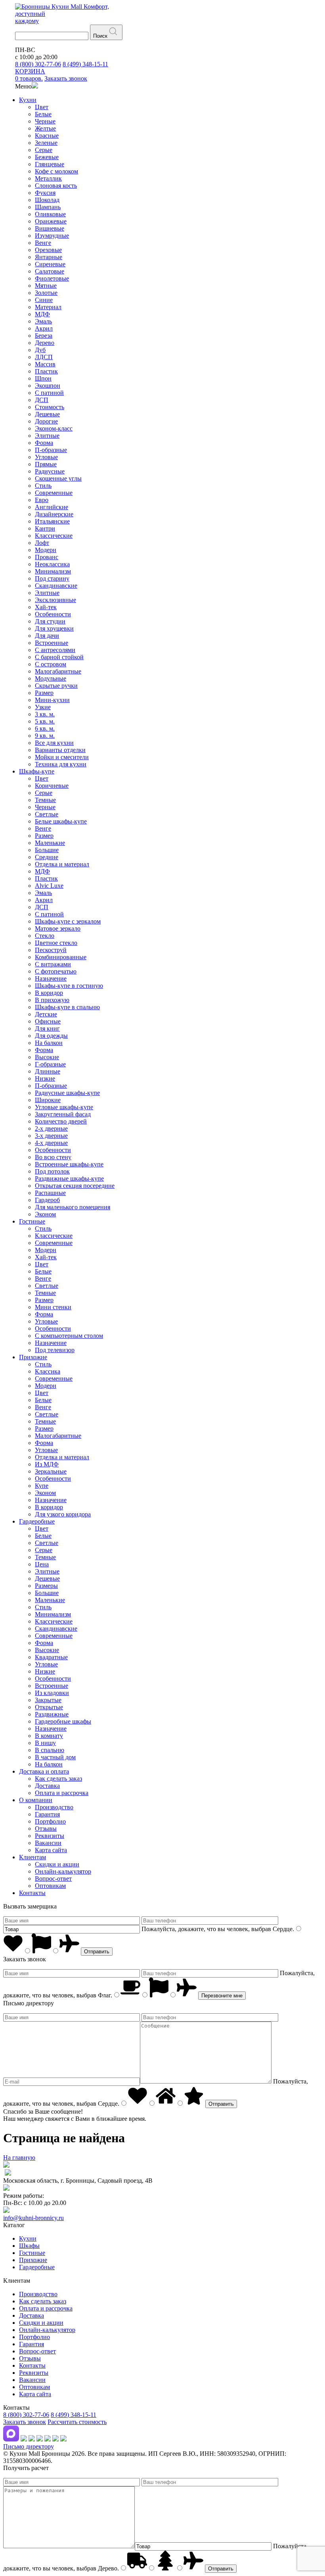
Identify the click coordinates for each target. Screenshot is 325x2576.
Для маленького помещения (73, 1207)
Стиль (43, 486)
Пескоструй (51, 950)
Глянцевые (50, 164)
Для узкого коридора (63, 1514)
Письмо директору (29, 2446)
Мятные (46, 286)
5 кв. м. (45, 721)
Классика (48, 1371)
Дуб (40, 350)
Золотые (46, 293)
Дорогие (46, 421)
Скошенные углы (58, 478)
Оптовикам (50, 1886)
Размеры (46, 1586)
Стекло (45, 936)
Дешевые (47, 414)
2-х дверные (51, 1128)
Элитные (47, 436)
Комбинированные (61, 957)
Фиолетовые (52, 278)
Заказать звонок (25, 2422)
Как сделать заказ (58, 1779)
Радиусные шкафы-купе (67, 1093)
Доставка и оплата (44, 1771)
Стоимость (50, 407)
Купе (42, 1486)
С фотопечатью (56, 971)
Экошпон (48, 386)
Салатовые (50, 271)
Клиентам (32, 1857)
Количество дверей (61, 1121)
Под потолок (52, 1171)
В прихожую (52, 1000)
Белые (43, 114)
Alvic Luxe (49, 886)
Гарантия (47, 1814)
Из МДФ (47, 1464)
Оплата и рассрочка (62, 1793)
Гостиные (32, 1221)
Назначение (51, 978)
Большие (47, 850)
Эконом (45, 1214)
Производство (54, 1807)
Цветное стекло (56, 943)
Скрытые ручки (56, 686)
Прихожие (33, 1357)
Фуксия (45, 193)
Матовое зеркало (58, 928)
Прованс (47, 557)
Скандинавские (56, 586)
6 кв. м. (45, 728)
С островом (51, 664)
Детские (46, 1014)
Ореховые (48, 250)
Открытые (49, 1707)
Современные (54, 493)
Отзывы (46, 1829)
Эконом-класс (54, 428)
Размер (44, 693)
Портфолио (50, 1821)
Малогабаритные (58, 671)
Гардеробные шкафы (63, 1721)
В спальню (50, 1750)
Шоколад (47, 200)
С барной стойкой (59, 657)
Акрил (44, 328)
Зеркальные (51, 1471)
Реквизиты (50, 1836)
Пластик (46, 371)
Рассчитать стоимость (77, 2422)
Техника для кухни (61, 764)
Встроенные (52, 643)
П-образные (51, 450)
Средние (47, 857)
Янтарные (49, 257)
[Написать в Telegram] (24, 2439)
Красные (47, 136)
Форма (44, 443)
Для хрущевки (54, 628)
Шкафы (29, 2246)
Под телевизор (55, 1350)
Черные (45, 121)
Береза (44, 336)
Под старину (52, 578)
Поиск (100, 36)
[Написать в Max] (11, 2439)
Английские (52, 507)
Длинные (48, 1071)
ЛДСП (44, 357)
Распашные (50, 1193)
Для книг (47, 1028)
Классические (54, 536)
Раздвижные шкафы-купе (69, 1178)
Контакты (32, 1893)
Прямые (46, 464)
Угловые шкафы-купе (64, 1107)
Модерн (46, 550)
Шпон (43, 378)
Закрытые (48, 1700)
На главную (19, 2158)
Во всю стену (53, 1157)
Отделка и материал (62, 864)
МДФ (42, 314)
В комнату (49, 1736)
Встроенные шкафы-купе (69, 1164)
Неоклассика (52, 564)
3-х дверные (51, 1136)
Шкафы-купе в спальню (67, 1007)
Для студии (50, 621)
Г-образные (50, 1064)
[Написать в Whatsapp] (32, 2439)
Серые (44, 150)
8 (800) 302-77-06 (38, 64)
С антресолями (55, 650)
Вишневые (50, 228)
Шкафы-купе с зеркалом (68, 921)
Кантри (45, 528)
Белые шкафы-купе (61, 821)
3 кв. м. (45, 714)
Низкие (45, 1078)
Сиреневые (50, 264)
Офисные (48, 1021)
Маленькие (50, 843)
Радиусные (50, 471)
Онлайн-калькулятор (63, 1871)
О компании (36, 1800)
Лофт (42, 543)
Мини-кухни (52, 700)
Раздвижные (52, 1714)
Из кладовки (52, 1693)
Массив (45, 364)
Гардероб (47, 1200)
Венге (43, 243)
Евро (42, 500)
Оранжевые (51, 221)
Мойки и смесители (62, 757)
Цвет (42, 107)
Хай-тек (46, 607)
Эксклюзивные (55, 600)
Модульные (51, 678)
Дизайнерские (54, 514)
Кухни (28, 100)
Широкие (48, 1100)
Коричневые (52, 786)
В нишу (45, 1743)
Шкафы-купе (37, 771)
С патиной (49, 393)
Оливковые (50, 214)
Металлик (48, 178)
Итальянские (52, 521)
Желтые (45, 128)
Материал (48, 307)
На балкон (49, 1043)
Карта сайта (51, 1850)
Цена (42, 1564)
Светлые (47, 814)
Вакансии (48, 1843)
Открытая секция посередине (75, 1186)
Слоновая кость (56, 186)
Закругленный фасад (63, 1114)
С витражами (53, 964)
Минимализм (53, 571)
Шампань (48, 207)
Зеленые (46, 143)
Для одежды (51, 1036)
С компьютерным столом (69, 1336)
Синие (44, 300)
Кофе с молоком (56, 171)
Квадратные (51, 1657)
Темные (45, 800)
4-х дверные (51, 1143)
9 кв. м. (45, 736)
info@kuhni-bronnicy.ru (33, 2218)
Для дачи (47, 636)
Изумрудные (52, 236)
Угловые (46, 457)
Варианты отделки (60, 750)
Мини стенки (53, 1307)
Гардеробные (37, 1521)
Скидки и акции (57, 1864)
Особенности (53, 614)
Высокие (47, 1057)
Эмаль (43, 321)
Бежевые (47, 157)
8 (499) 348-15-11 (85, 64)
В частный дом (55, 1757)
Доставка (47, 1786)
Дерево (45, 343)
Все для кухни (54, 743)
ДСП (42, 400)
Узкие (43, 707)
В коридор (49, 993)
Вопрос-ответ (53, 1879)
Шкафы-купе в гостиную (69, 986)
